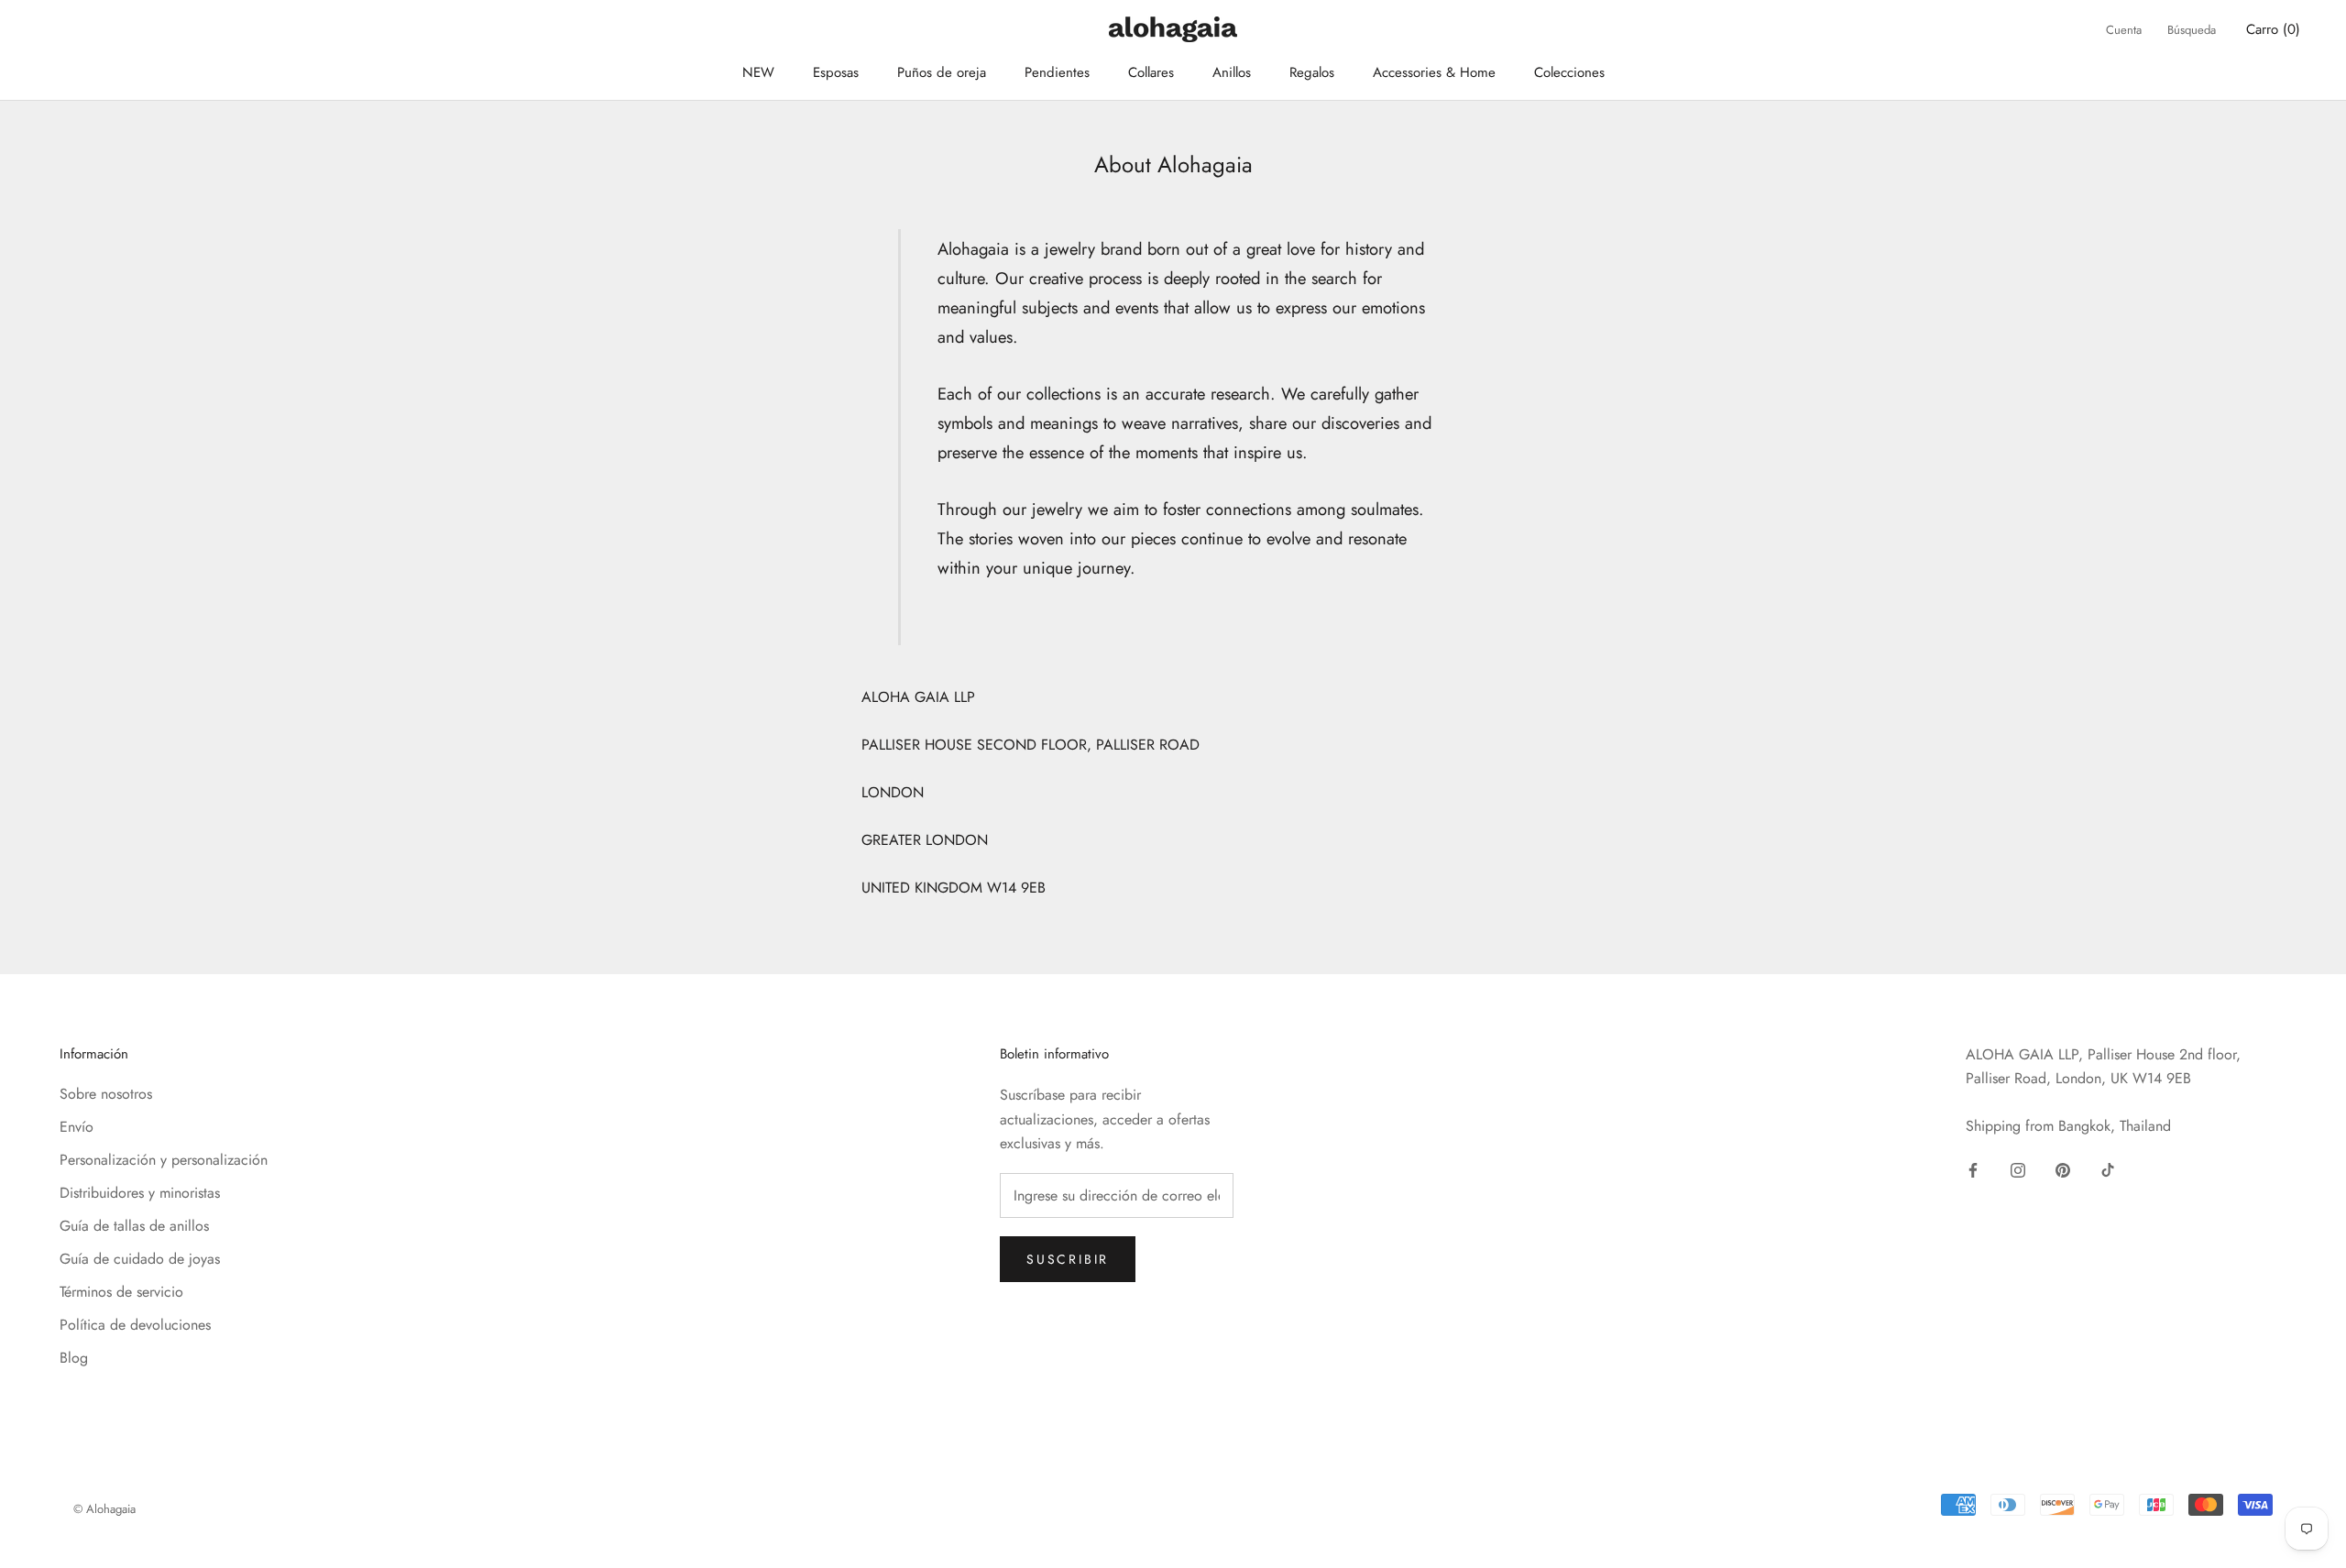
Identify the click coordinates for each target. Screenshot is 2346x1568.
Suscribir (1068, 1259)
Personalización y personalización (164, 1160)
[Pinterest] (2063, 1168)
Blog (74, 1358)
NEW (758, 72)
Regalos (1312, 72)
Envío (77, 1127)
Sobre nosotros (106, 1094)
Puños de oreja (942, 72)
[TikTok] (2108, 1168)
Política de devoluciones (135, 1325)
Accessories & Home (1434, 72)
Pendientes (1057, 72)
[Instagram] (2018, 1168)
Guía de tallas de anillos (134, 1226)
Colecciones (1569, 72)
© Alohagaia (104, 1509)
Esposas (836, 72)
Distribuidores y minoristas (140, 1193)
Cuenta (2124, 30)
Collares (1151, 72)
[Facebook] (1973, 1168)
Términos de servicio (121, 1292)
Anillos (1232, 72)
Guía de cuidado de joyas (140, 1259)
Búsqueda (2192, 30)
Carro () (2273, 29)
